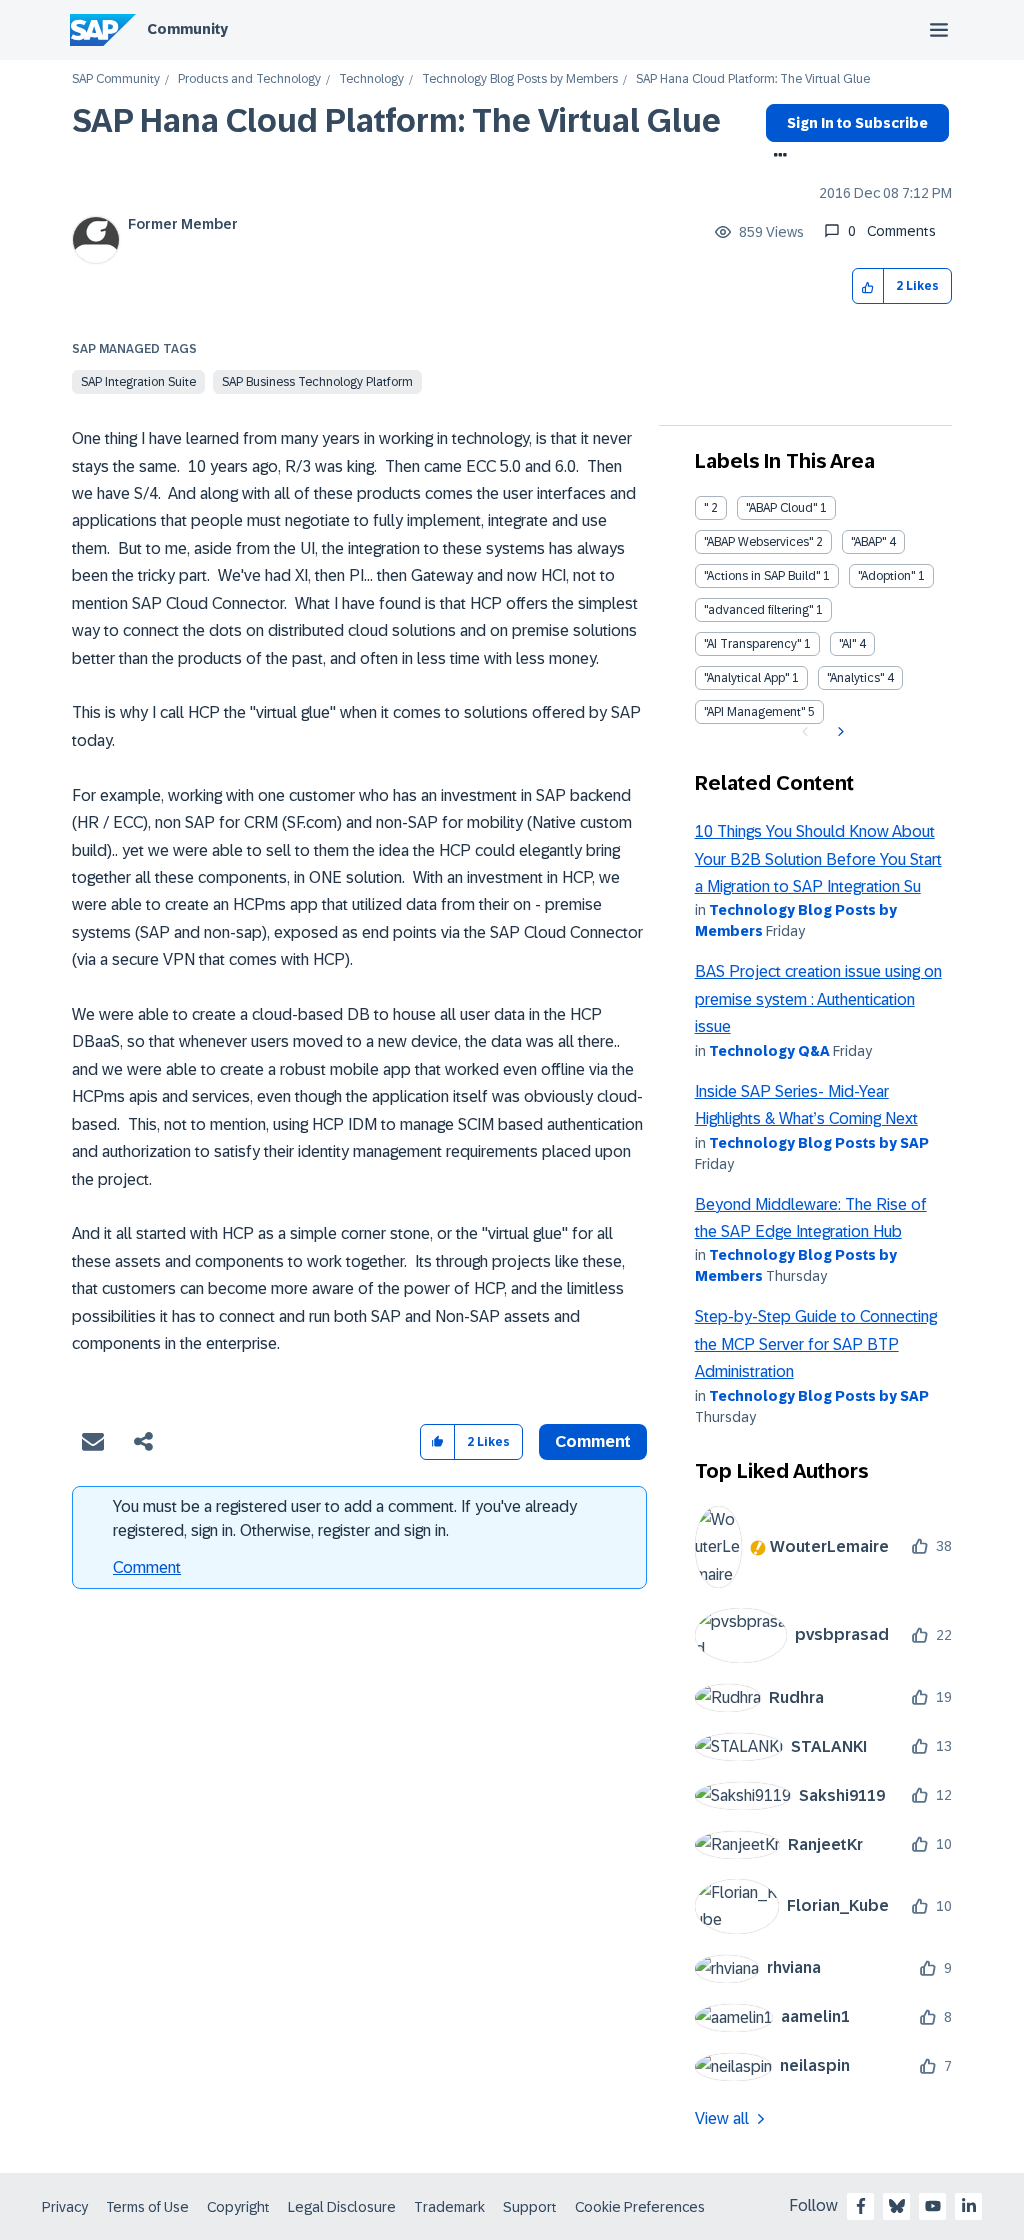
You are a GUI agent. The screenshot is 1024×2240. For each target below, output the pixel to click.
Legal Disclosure (342, 2207)
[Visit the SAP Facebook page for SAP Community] (861, 2206)
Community (187, 29)
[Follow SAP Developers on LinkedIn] (969, 2206)
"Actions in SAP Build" (762, 576)
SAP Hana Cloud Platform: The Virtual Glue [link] (753, 79)
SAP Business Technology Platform (317, 382)
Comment (147, 1567)
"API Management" (754, 712)
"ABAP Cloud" (781, 508)
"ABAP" (868, 542)
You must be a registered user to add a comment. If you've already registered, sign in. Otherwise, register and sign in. (345, 1518)
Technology (371, 79)
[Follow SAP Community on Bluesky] (897, 2206)
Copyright (238, 2207)
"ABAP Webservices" (758, 542)
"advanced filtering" (758, 610)
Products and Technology (249, 79)
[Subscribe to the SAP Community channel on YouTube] (933, 2206)
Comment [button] (593, 1441)
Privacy (65, 2207)
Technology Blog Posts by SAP (819, 1143)
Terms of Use (147, 2207)
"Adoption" (886, 576)
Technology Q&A (769, 1051)
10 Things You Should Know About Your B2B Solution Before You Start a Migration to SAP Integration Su (818, 859)
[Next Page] (838, 732)
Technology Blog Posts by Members (520, 79)
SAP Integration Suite (138, 382)
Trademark (449, 2207)
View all (722, 2118)
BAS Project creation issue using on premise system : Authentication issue (818, 999)
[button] (868, 286)
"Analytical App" (746, 678)
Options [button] (776, 157)
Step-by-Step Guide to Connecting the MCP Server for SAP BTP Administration (816, 1344)
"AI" (847, 644)
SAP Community (116, 79)
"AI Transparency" (752, 644)
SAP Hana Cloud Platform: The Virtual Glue (396, 121)
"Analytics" (855, 678)
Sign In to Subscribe (857, 123)
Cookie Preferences (640, 2207)
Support (530, 2207)
